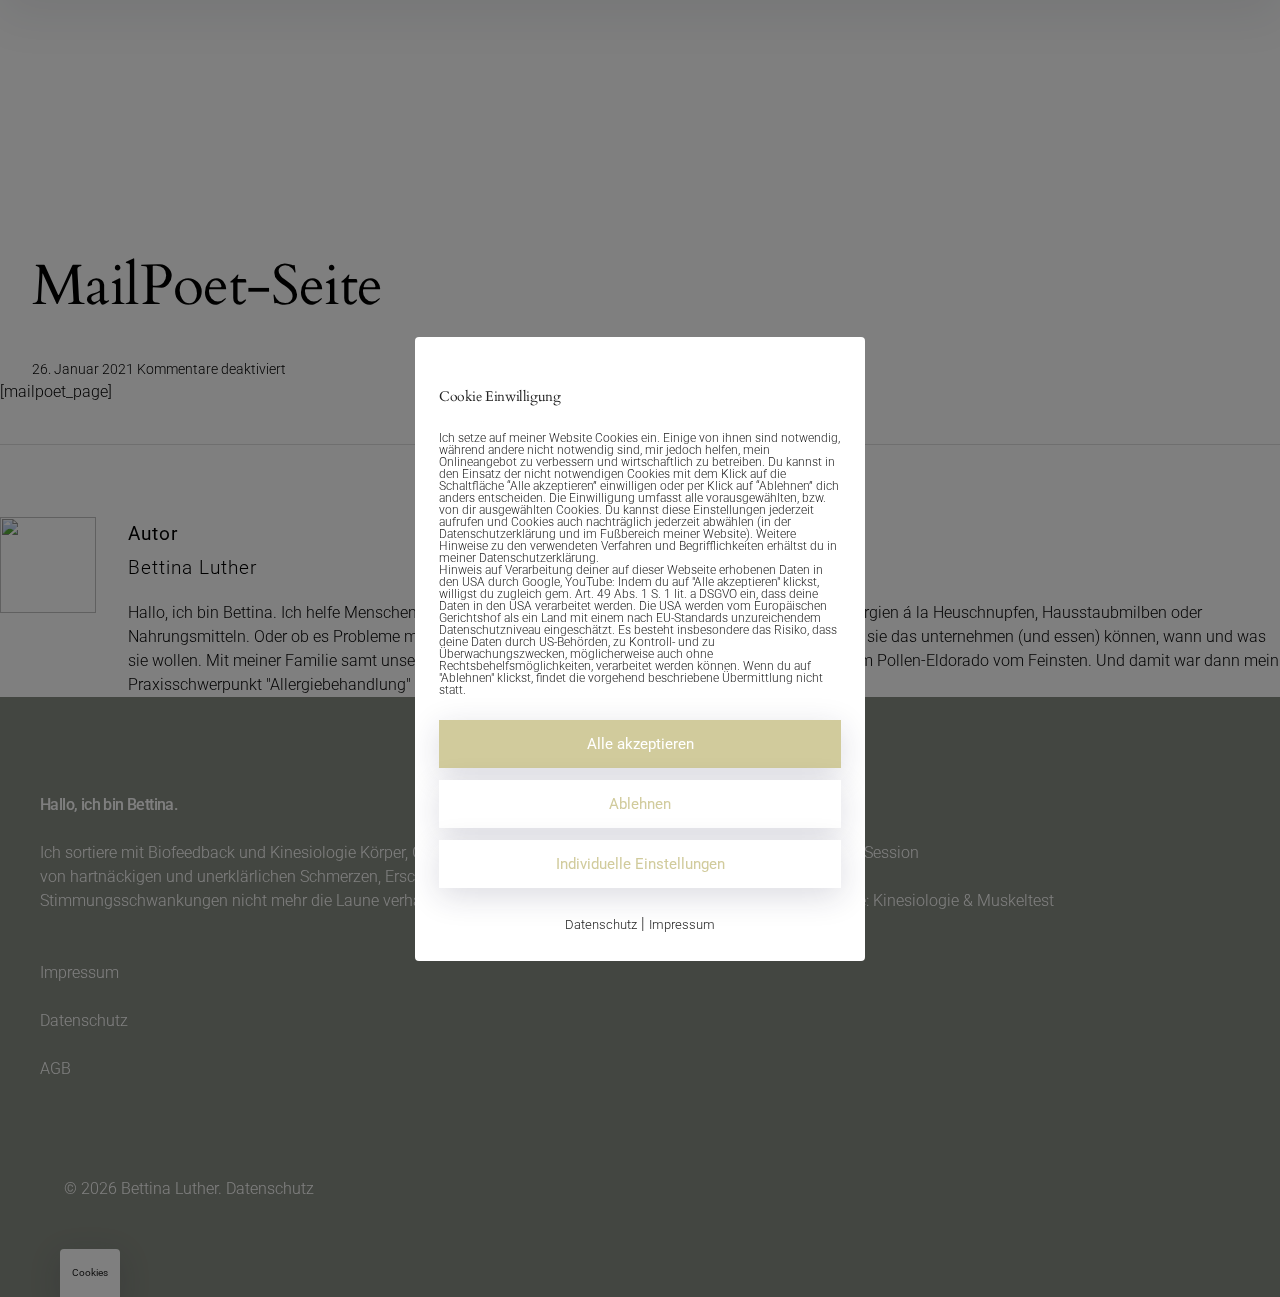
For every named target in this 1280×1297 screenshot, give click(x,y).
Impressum (682, 924)
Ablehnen (640, 804)
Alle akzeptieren (640, 744)
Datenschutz (601, 924)
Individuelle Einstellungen (640, 864)
